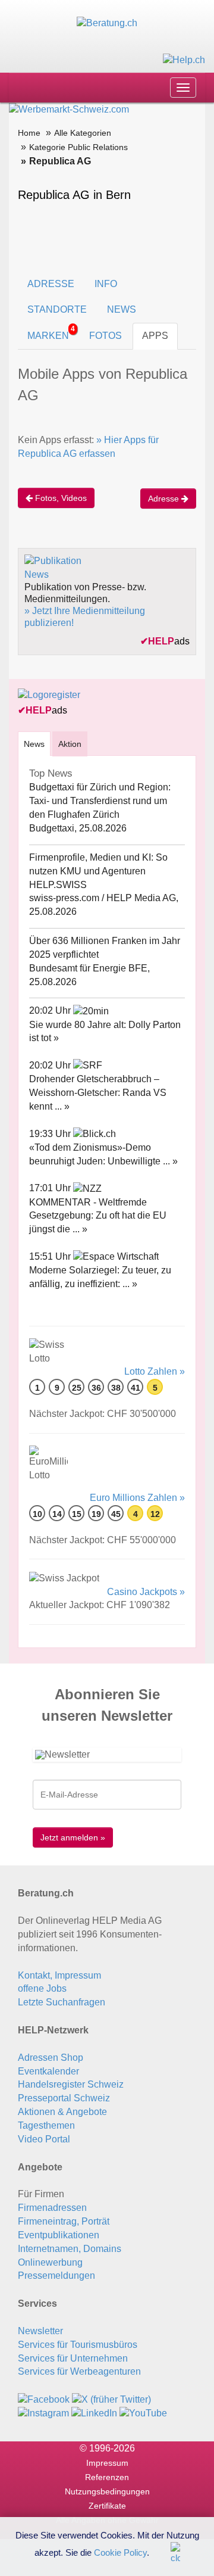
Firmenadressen (52, 2208)
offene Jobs (42, 1988)
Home (29, 133)
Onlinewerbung (50, 2262)
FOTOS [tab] (106, 336)
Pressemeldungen (56, 2276)
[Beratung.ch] (107, 23)
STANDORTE (57, 309)
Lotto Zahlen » (155, 1371)
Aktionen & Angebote (62, 2112)
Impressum (107, 2463)
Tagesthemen (46, 2125)
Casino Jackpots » (146, 1592)
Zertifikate (107, 2506)
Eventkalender (48, 2071)
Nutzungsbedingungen (107, 2491)
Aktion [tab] (70, 744)
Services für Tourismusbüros (78, 2345)
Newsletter (40, 2331)
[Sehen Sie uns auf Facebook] (44, 2399)
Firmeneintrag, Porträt (64, 2221)
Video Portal (44, 2139)
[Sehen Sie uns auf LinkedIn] (94, 2413)
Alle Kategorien (83, 133)
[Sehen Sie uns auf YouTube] (143, 2413)
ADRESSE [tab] (51, 284)
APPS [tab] (155, 336)
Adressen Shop (51, 2058)
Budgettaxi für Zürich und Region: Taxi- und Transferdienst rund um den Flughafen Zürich (100, 801)
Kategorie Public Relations (78, 147)
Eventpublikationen (59, 2235)
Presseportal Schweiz (64, 2098)
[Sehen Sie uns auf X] (111, 2399)
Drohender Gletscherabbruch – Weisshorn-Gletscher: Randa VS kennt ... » (98, 1093)
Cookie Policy (120, 2552)
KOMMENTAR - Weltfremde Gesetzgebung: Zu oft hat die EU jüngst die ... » (98, 1216)
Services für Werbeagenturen (79, 2371)
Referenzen (107, 2477)
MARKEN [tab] (51, 333)
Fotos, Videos (60, 498)
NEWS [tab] (122, 309)
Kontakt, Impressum (59, 1975)
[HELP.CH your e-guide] (184, 59)
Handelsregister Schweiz (71, 2084)
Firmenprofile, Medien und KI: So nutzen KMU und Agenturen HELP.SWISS (98, 871)
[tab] (34, 744)
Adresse (165, 499)
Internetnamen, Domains (70, 2249)
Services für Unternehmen (73, 2358)
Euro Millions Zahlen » (137, 1498)
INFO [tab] (106, 284)
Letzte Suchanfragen (62, 2002)
